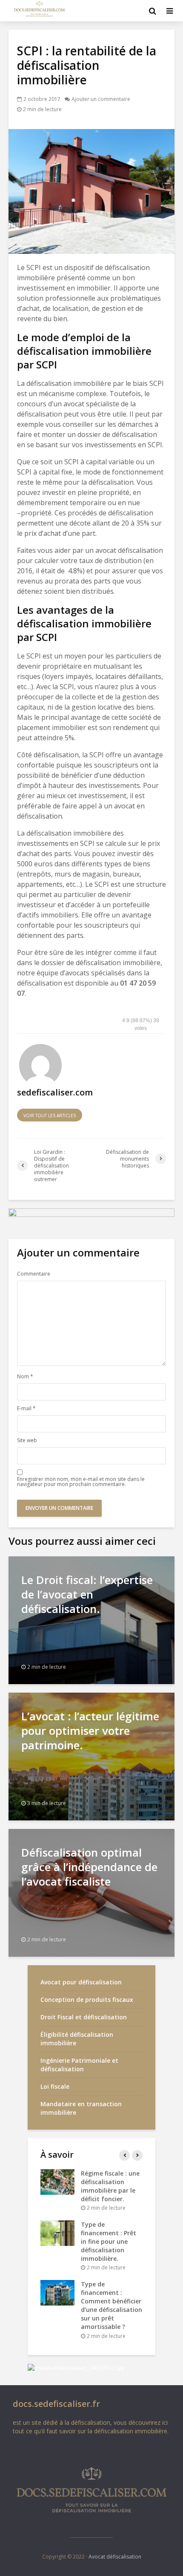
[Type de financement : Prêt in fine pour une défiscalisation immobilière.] (57, 2232)
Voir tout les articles (50, 1115)
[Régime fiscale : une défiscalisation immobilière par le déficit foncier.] (57, 2181)
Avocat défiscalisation (115, 2557)
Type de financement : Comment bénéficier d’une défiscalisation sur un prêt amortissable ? (112, 2305)
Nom (25, 1377)
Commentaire (34, 1274)
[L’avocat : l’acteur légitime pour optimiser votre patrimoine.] (91, 1756)
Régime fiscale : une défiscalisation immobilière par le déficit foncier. (110, 2186)
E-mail (26, 1409)
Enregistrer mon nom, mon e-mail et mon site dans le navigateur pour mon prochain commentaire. (81, 1482)
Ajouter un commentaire (101, 99)
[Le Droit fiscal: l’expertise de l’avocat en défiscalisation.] (91, 1619)
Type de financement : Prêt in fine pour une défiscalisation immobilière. (109, 2241)
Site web (27, 1440)
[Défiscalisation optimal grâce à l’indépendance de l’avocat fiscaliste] (91, 1892)
